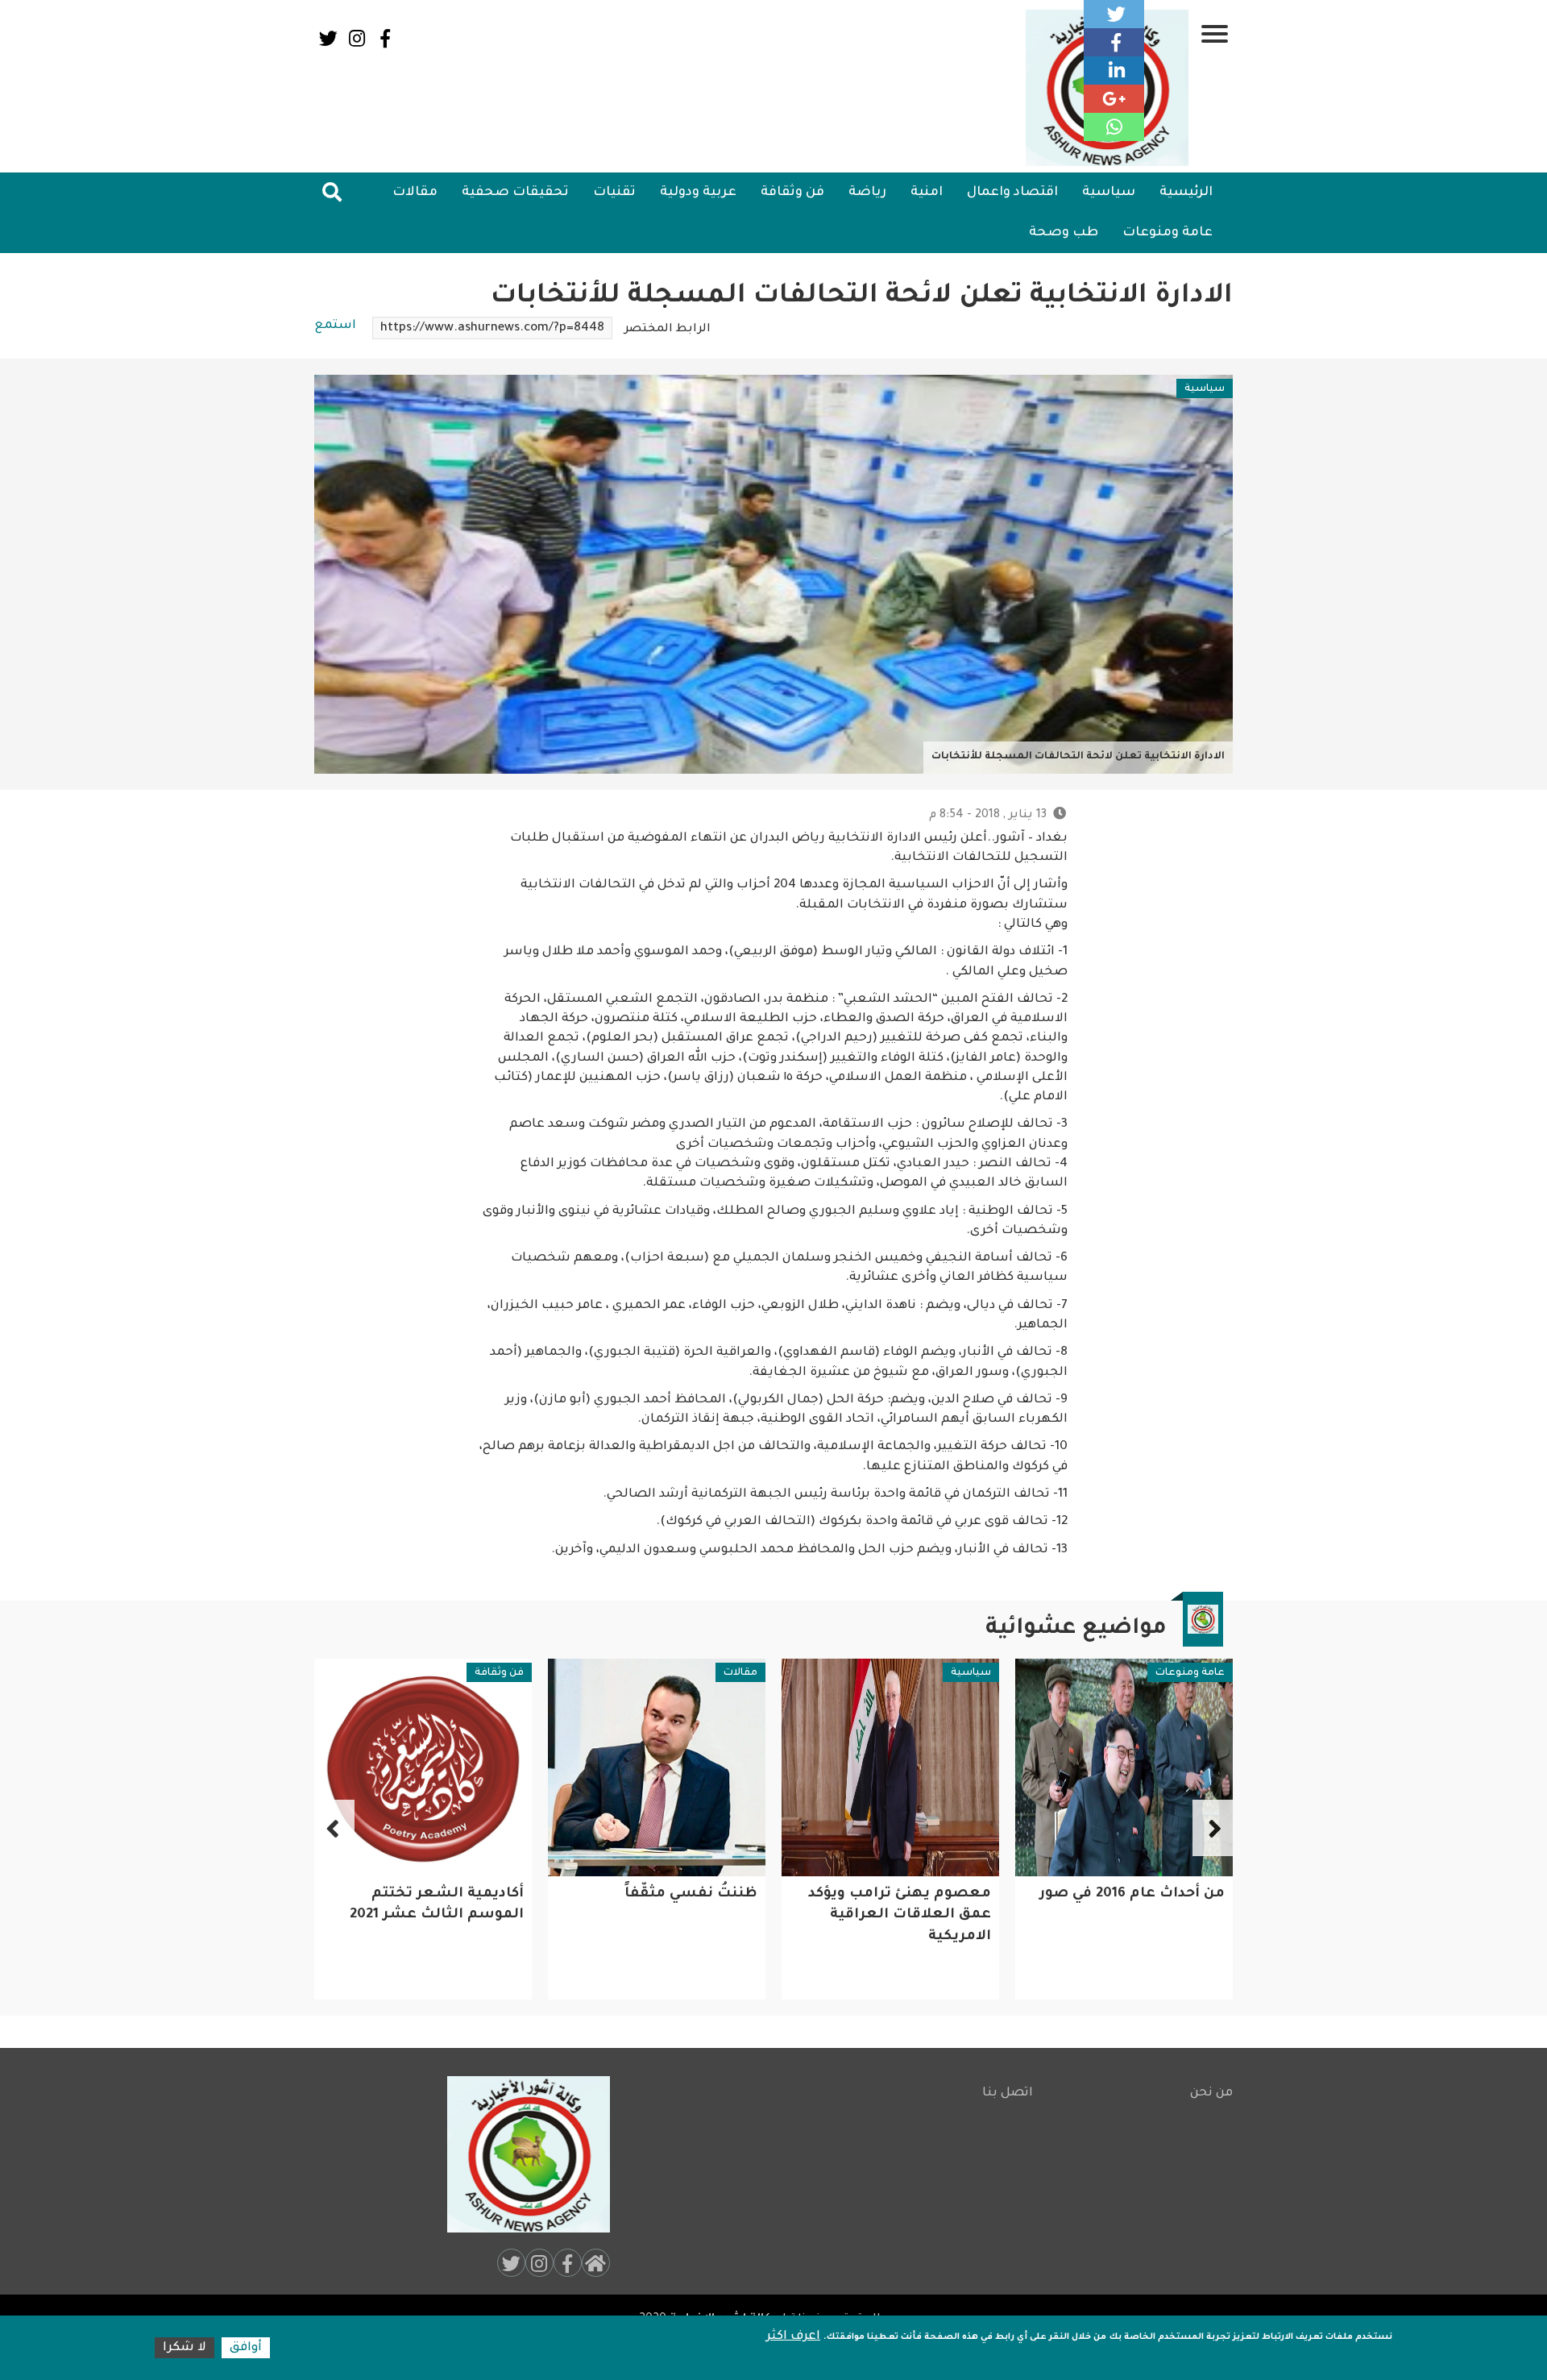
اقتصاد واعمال (1012, 193)
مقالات (415, 193)
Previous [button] (1213, 1828)
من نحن (1211, 2093)
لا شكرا (185, 2348)
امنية (927, 193)
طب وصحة (1064, 233)
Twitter (328, 38)
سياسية (1109, 193)
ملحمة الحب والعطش (445, 1894)
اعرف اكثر (793, 2337)
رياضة (867, 193)
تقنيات (614, 193)
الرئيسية (1186, 193)
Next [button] (334, 1828)
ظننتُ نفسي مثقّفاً (925, 1894)
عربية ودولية (698, 193)
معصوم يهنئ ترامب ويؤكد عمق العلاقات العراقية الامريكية (1133, 1916)
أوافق (246, 2348)
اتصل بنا (1008, 2093)
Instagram (357, 38)
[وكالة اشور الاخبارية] (521, 2154)
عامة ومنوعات (1168, 233)
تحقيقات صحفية (515, 193)
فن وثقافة (792, 193)
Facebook (385, 38)
